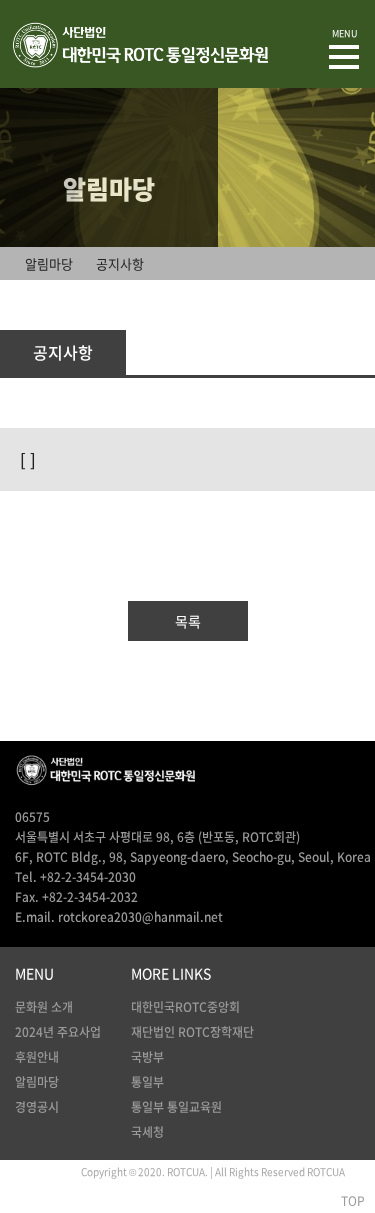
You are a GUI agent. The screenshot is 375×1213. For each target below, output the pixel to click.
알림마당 (37, 1082)
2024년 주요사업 (58, 1032)
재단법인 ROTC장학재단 (192, 1032)
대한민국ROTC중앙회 (185, 1007)
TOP (353, 1201)
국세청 (147, 1132)
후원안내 (37, 1057)
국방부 (147, 1057)
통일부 (147, 1082)
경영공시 (37, 1107)
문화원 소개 (44, 1007)
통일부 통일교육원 (176, 1107)
